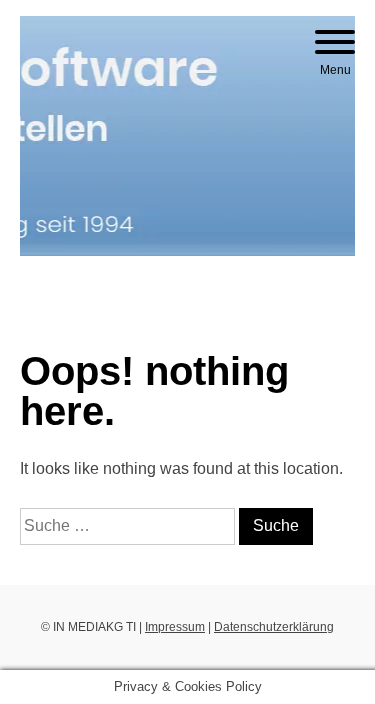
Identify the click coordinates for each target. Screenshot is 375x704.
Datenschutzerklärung (274, 627)
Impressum (175, 627)
